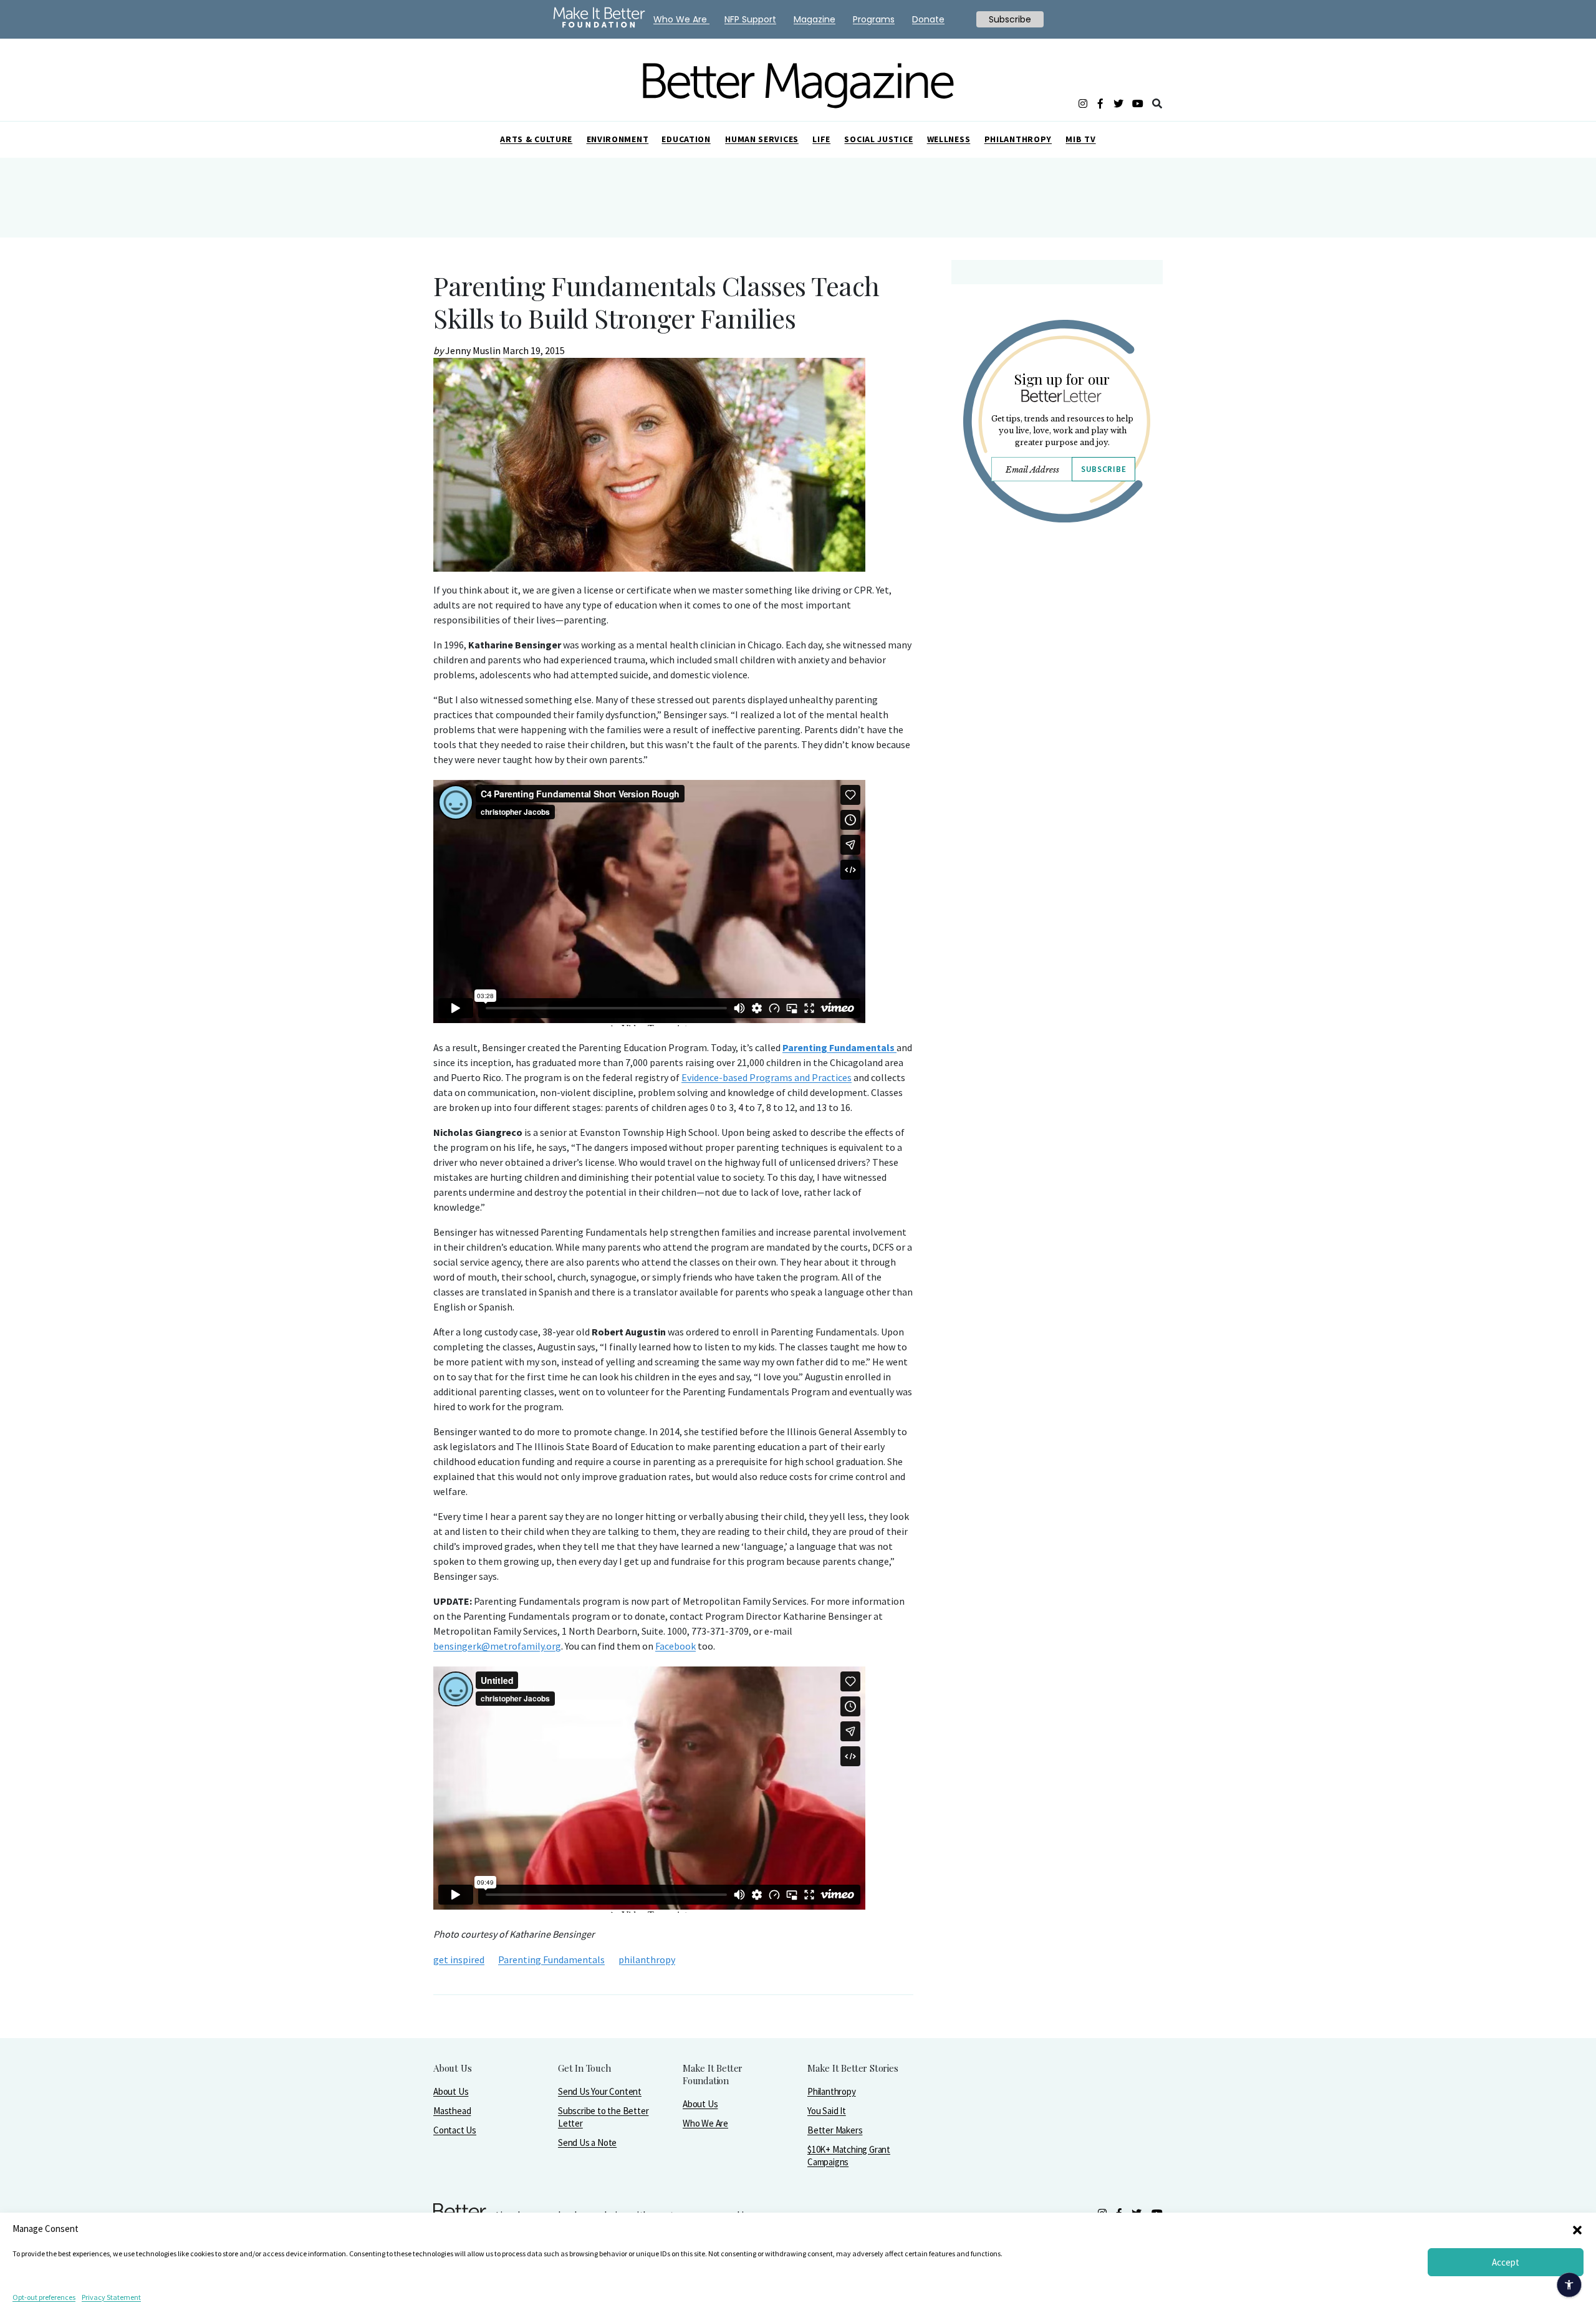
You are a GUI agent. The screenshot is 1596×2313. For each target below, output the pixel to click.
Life (821, 139)
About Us (451, 2091)
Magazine (815, 19)
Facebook (675, 1646)
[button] (1577, 2229)
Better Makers (835, 2130)
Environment (618, 139)
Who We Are (705, 2123)
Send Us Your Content (600, 2091)
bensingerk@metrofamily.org (497, 1646)
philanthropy (647, 1960)
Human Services (762, 139)
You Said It (827, 2111)
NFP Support (750, 19)
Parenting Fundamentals (551, 1960)
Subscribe (1103, 469)
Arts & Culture (536, 139)
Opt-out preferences (44, 2297)
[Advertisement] (1056, 641)
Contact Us (455, 2130)
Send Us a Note (587, 2142)
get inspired (459, 1960)
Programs (874, 19)
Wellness (949, 139)
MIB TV (1080, 139)
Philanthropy (1018, 139)
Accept (1506, 2262)
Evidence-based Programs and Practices (767, 1077)
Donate (928, 19)
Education (686, 139)
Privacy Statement (111, 2297)
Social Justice (878, 139)
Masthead (452, 2111)
